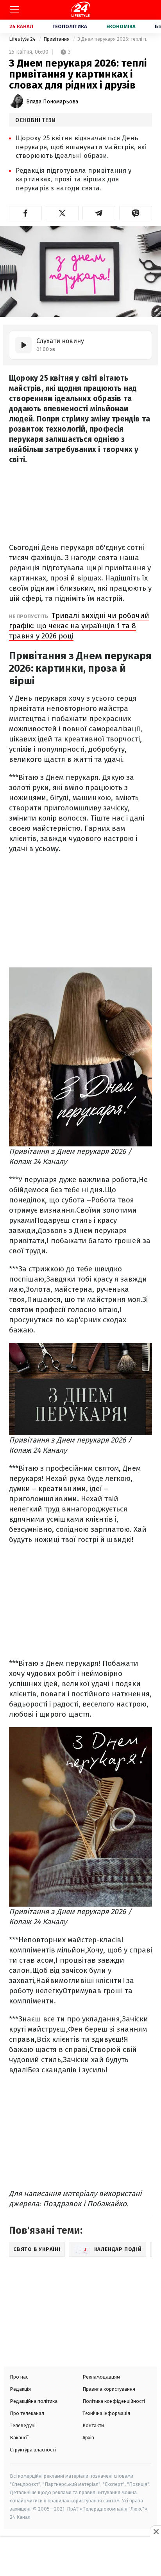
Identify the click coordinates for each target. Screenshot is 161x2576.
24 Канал (21, 26)
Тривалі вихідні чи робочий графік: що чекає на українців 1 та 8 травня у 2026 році (79, 626)
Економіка (121, 26)
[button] (25, 213)
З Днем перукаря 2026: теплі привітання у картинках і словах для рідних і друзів (115, 39)
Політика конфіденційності (114, 2401)
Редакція (20, 2389)
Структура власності (33, 2450)
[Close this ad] (156, 2531)
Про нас (19, 2377)
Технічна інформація (106, 2413)
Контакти (93, 2425)
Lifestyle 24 (23, 39)
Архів (88, 2438)
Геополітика (70, 26)
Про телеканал (27, 2413)
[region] (80, 2557)
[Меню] (14, 10)
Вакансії (19, 2438)
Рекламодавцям (101, 2377)
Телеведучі (23, 2425)
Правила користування (109, 2389)
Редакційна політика (34, 2401)
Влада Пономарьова (52, 102)
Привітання (57, 39)
